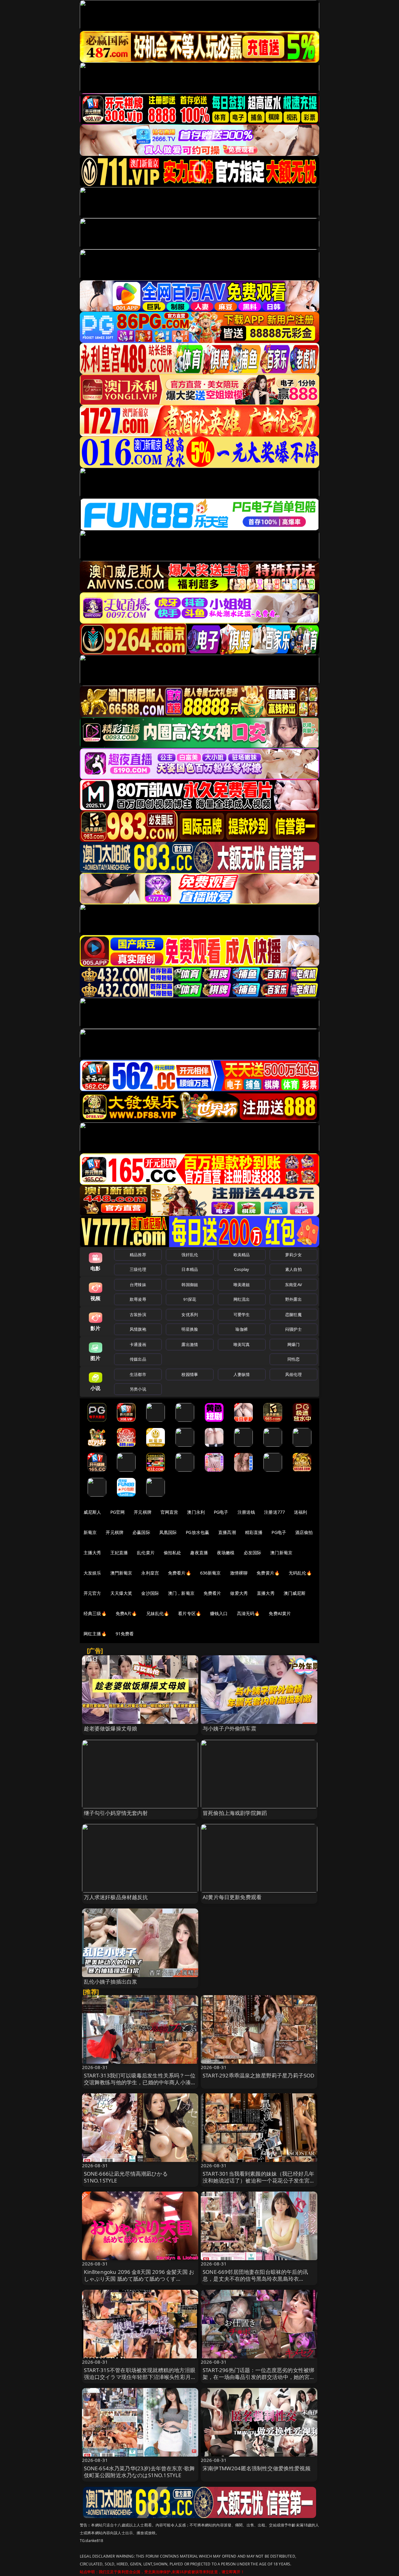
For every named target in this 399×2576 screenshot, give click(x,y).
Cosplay (242, 1269)
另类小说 (138, 1389)
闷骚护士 (293, 1329)
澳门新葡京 (281, 1553)
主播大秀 (92, 1553)
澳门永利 (196, 1512)
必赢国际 (141, 1532)
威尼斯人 (92, 1512)
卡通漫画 (138, 1344)
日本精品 (190, 1269)
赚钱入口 (219, 1613)
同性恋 (293, 1359)
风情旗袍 (138, 1329)
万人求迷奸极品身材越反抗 (116, 1897)
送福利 (300, 1512)
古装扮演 (138, 1315)
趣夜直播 (199, 1553)
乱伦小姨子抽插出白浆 (111, 1982)
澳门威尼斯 (295, 1593)
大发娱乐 (92, 1573)
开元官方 (92, 1593)
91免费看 (125, 1634)
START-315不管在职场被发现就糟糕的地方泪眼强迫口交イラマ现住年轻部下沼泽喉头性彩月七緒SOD (140, 2377)
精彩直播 (254, 1532)
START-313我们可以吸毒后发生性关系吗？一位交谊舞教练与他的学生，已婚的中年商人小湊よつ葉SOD (140, 2082)
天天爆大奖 (121, 1593)
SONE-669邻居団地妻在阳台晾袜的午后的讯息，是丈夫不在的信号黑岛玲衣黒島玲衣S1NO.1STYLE (255, 2279)
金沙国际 (150, 1593)
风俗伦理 (293, 1374)
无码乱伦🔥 (300, 1573)
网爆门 (293, 1344)
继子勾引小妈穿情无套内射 (116, 1813)
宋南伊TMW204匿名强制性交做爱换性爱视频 (257, 2468)
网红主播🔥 (95, 1634)
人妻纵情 (242, 1374)
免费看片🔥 (180, 1573)
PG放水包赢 (197, 1532)
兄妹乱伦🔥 (158, 1613)
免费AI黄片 (280, 1613)
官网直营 (169, 1512)
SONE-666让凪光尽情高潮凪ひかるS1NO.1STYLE (126, 2177)
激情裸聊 (239, 1573)
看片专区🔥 (190, 1613)
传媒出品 (138, 1359)
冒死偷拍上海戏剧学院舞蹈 (235, 1813)
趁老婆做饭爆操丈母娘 (111, 1728)
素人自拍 (293, 1269)
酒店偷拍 (304, 1532)
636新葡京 (211, 1573)
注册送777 (274, 1512)
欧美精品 (242, 1255)
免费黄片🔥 (268, 1573)
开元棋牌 (143, 1512)
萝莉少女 (293, 1255)
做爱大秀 (239, 1593)
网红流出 (242, 1299)
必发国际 (253, 1553)
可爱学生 (242, 1315)
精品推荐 (138, 1255)
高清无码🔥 (248, 1613)
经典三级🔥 (95, 1613)
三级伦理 (138, 1269)
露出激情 (190, 1344)
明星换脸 (190, 1329)
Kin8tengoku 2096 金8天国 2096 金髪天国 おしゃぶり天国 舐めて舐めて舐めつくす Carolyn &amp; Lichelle (139, 2279)
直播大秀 (266, 1593)
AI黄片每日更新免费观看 (232, 1897)
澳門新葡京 (121, 1573)
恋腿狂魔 (293, 1315)
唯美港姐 (242, 1285)
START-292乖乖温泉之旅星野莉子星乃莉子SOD (258, 2075)
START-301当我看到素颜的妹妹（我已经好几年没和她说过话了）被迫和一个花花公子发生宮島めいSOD (259, 2180)
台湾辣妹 (138, 1285)
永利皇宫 (150, 1573)
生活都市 (138, 1374)
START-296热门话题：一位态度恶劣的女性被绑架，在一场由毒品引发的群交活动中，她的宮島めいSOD (259, 2377)
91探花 (190, 1299)
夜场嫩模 (226, 1553)
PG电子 (221, 1512)
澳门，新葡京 (181, 1593)
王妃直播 (119, 1553)
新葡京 (90, 1532)
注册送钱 (246, 1512)
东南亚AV (293, 1285)
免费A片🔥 (126, 1613)
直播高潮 (227, 1532)
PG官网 (118, 1512)
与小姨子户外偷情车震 (229, 1728)
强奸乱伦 (190, 1255)
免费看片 (212, 1593)
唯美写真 (242, 1344)
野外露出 (293, 1299)
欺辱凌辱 (138, 1299)
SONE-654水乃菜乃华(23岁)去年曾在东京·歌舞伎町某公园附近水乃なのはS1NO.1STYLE (139, 2472)
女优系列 (190, 1315)
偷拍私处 (173, 1553)
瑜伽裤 (241, 1329)
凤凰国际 (168, 1532)
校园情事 (190, 1374)
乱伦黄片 (146, 1553)
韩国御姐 (190, 1285)
